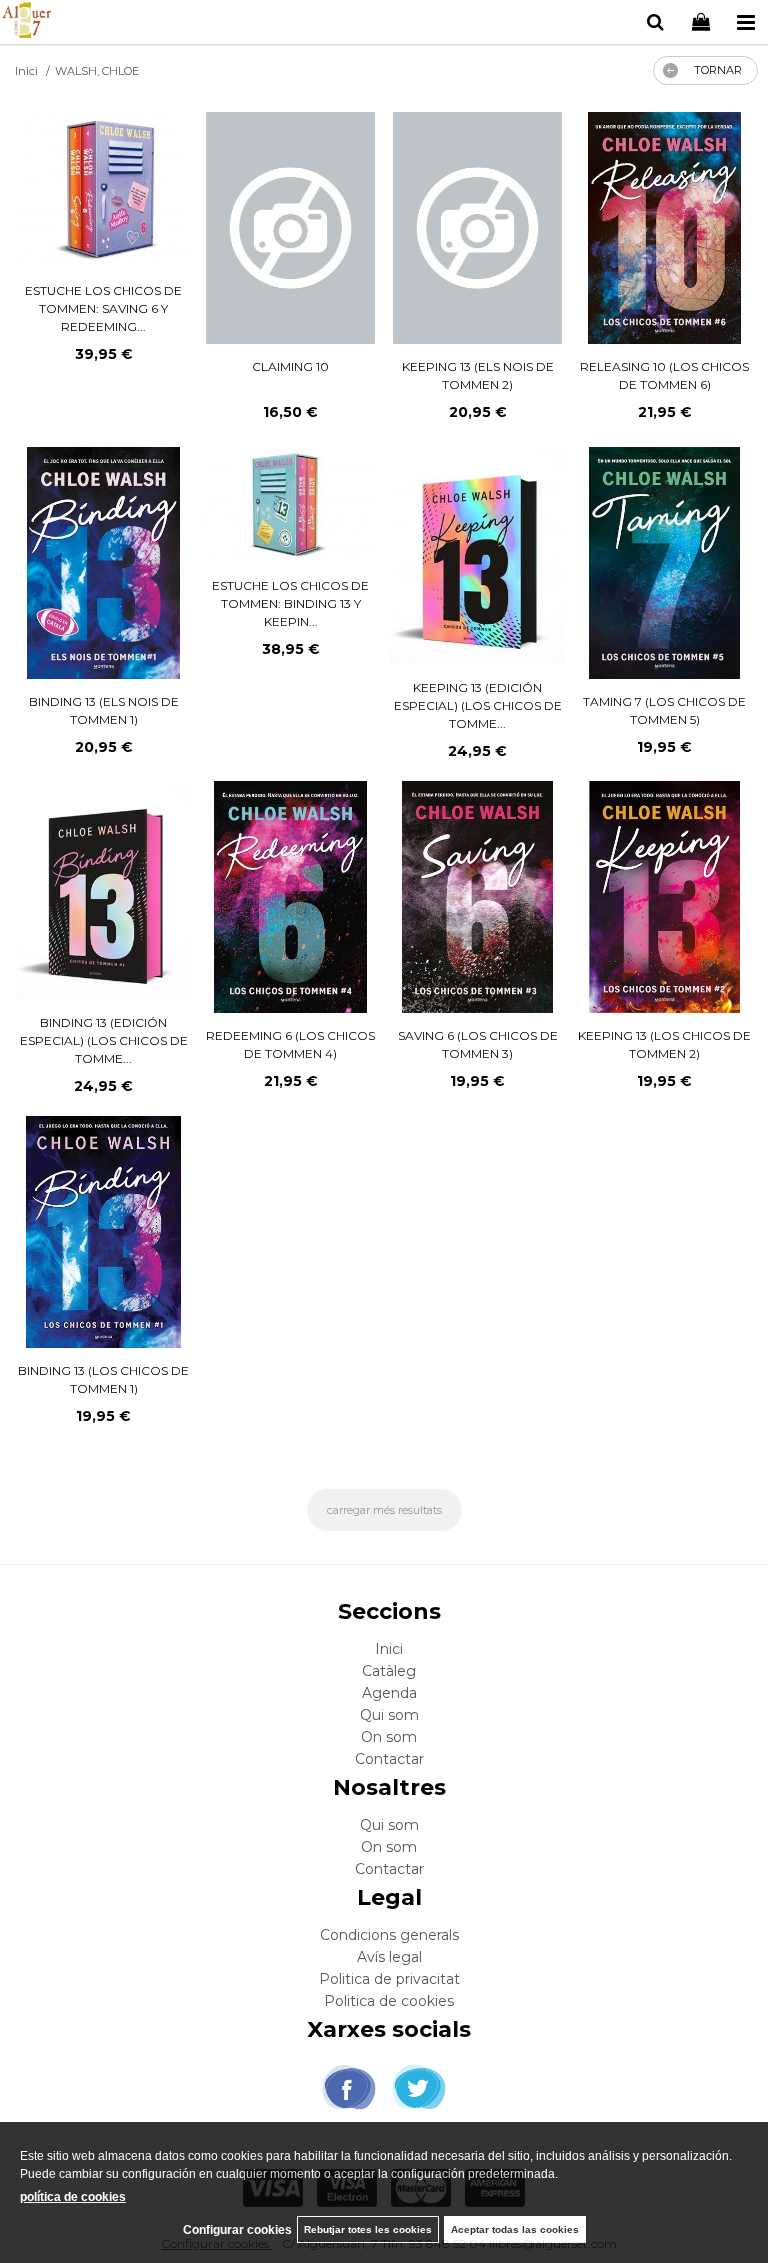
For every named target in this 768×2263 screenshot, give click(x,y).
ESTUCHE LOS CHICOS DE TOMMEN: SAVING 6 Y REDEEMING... (103, 308)
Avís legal (389, 1957)
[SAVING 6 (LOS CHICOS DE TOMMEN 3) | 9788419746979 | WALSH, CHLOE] (477, 897)
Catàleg (389, 1671)
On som (389, 1737)
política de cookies (73, 2197)
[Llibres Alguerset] (26, 23)
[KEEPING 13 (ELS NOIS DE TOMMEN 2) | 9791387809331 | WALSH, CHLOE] (477, 228)
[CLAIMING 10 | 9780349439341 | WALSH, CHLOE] (290, 228)
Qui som (389, 1715)
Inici (389, 1649)
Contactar (389, 1759)
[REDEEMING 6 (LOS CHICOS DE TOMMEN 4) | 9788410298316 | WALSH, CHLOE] (290, 897)
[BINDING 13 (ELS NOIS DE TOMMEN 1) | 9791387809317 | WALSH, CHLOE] (103, 563)
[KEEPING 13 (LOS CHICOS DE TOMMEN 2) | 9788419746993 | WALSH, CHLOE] (665, 897)
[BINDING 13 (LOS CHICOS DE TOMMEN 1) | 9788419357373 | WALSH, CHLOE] (103, 1232)
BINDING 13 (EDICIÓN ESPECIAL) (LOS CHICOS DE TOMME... (104, 1040)
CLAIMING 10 (290, 366)
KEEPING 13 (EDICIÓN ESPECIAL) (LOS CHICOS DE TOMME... (478, 705)
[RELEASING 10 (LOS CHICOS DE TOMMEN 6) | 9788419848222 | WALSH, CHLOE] (664, 228)
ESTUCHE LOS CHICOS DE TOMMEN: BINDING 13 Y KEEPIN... (290, 603)
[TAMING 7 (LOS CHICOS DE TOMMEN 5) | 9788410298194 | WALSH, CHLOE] (664, 563)
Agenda (389, 1693)
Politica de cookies (389, 2001)
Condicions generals (389, 1935)
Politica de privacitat (389, 1979)
